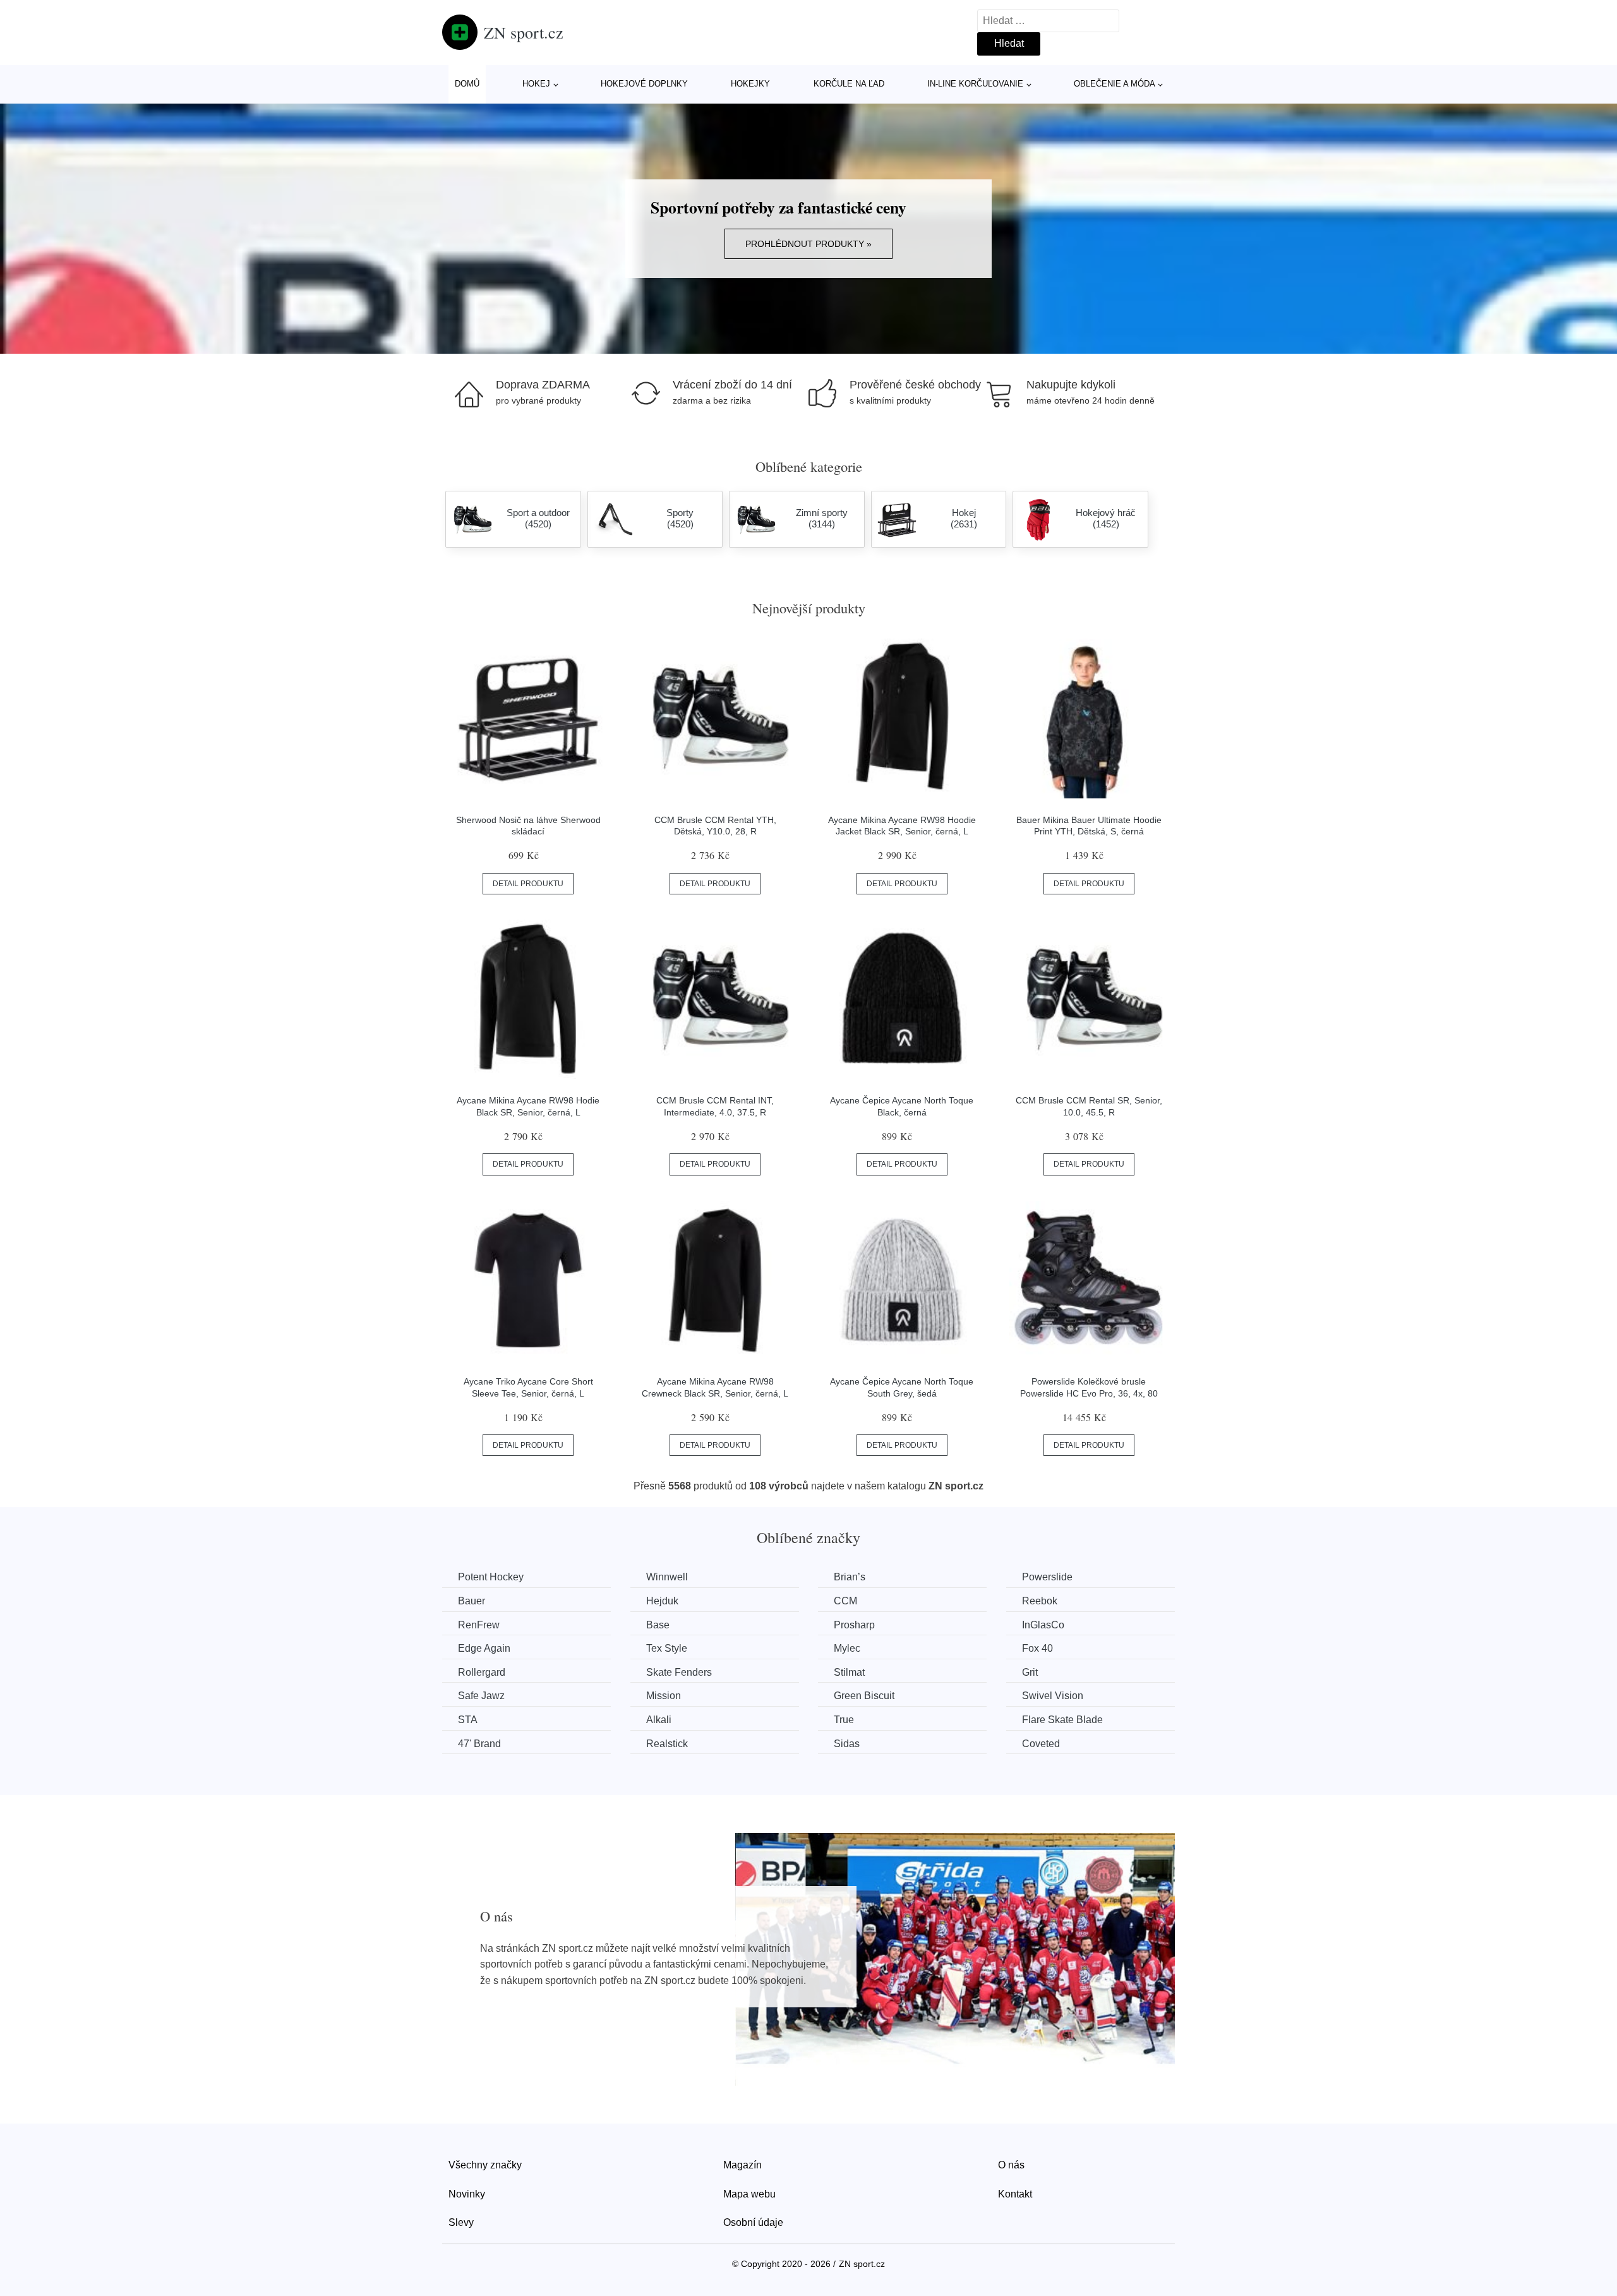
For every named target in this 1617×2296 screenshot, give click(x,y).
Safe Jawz (481, 1696)
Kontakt (1015, 2194)
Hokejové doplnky (644, 84)
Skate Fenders (679, 1672)
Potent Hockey (491, 1577)
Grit (1030, 1672)
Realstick (667, 1744)
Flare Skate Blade (1062, 1720)
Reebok (1040, 1601)
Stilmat (849, 1672)
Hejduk (662, 1601)
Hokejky (750, 84)
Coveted (1041, 1744)
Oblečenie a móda (1115, 84)
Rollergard (482, 1672)
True (844, 1720)
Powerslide (1047, 1577)
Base (658, 1625)
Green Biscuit (864, 1696)
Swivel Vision (1053, 1696)
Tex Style (667, 1648)
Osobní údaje (753, 2222)
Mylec (847, 1648)
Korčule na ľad (849, 84)
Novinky (467, 2194)
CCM (845, 1601)
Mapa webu (749, 2194)
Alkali (659, 1720)
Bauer (472, 1601)
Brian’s (850, 1577)
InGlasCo (1043, 1625)
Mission (664, 1696)
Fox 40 (1037, 1648)
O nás (1011, 2165)
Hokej (536, 84)
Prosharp (854, 1625)
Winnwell (667, 1577)
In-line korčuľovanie (975, 84)
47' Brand (479, 1744)
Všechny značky (485, 2165)
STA (468, 1720)
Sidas (847, 1744)
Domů (467, 84)
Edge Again (484, 1648)
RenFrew (479, 1625)
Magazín (742, 2165)
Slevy (461, 2222)
